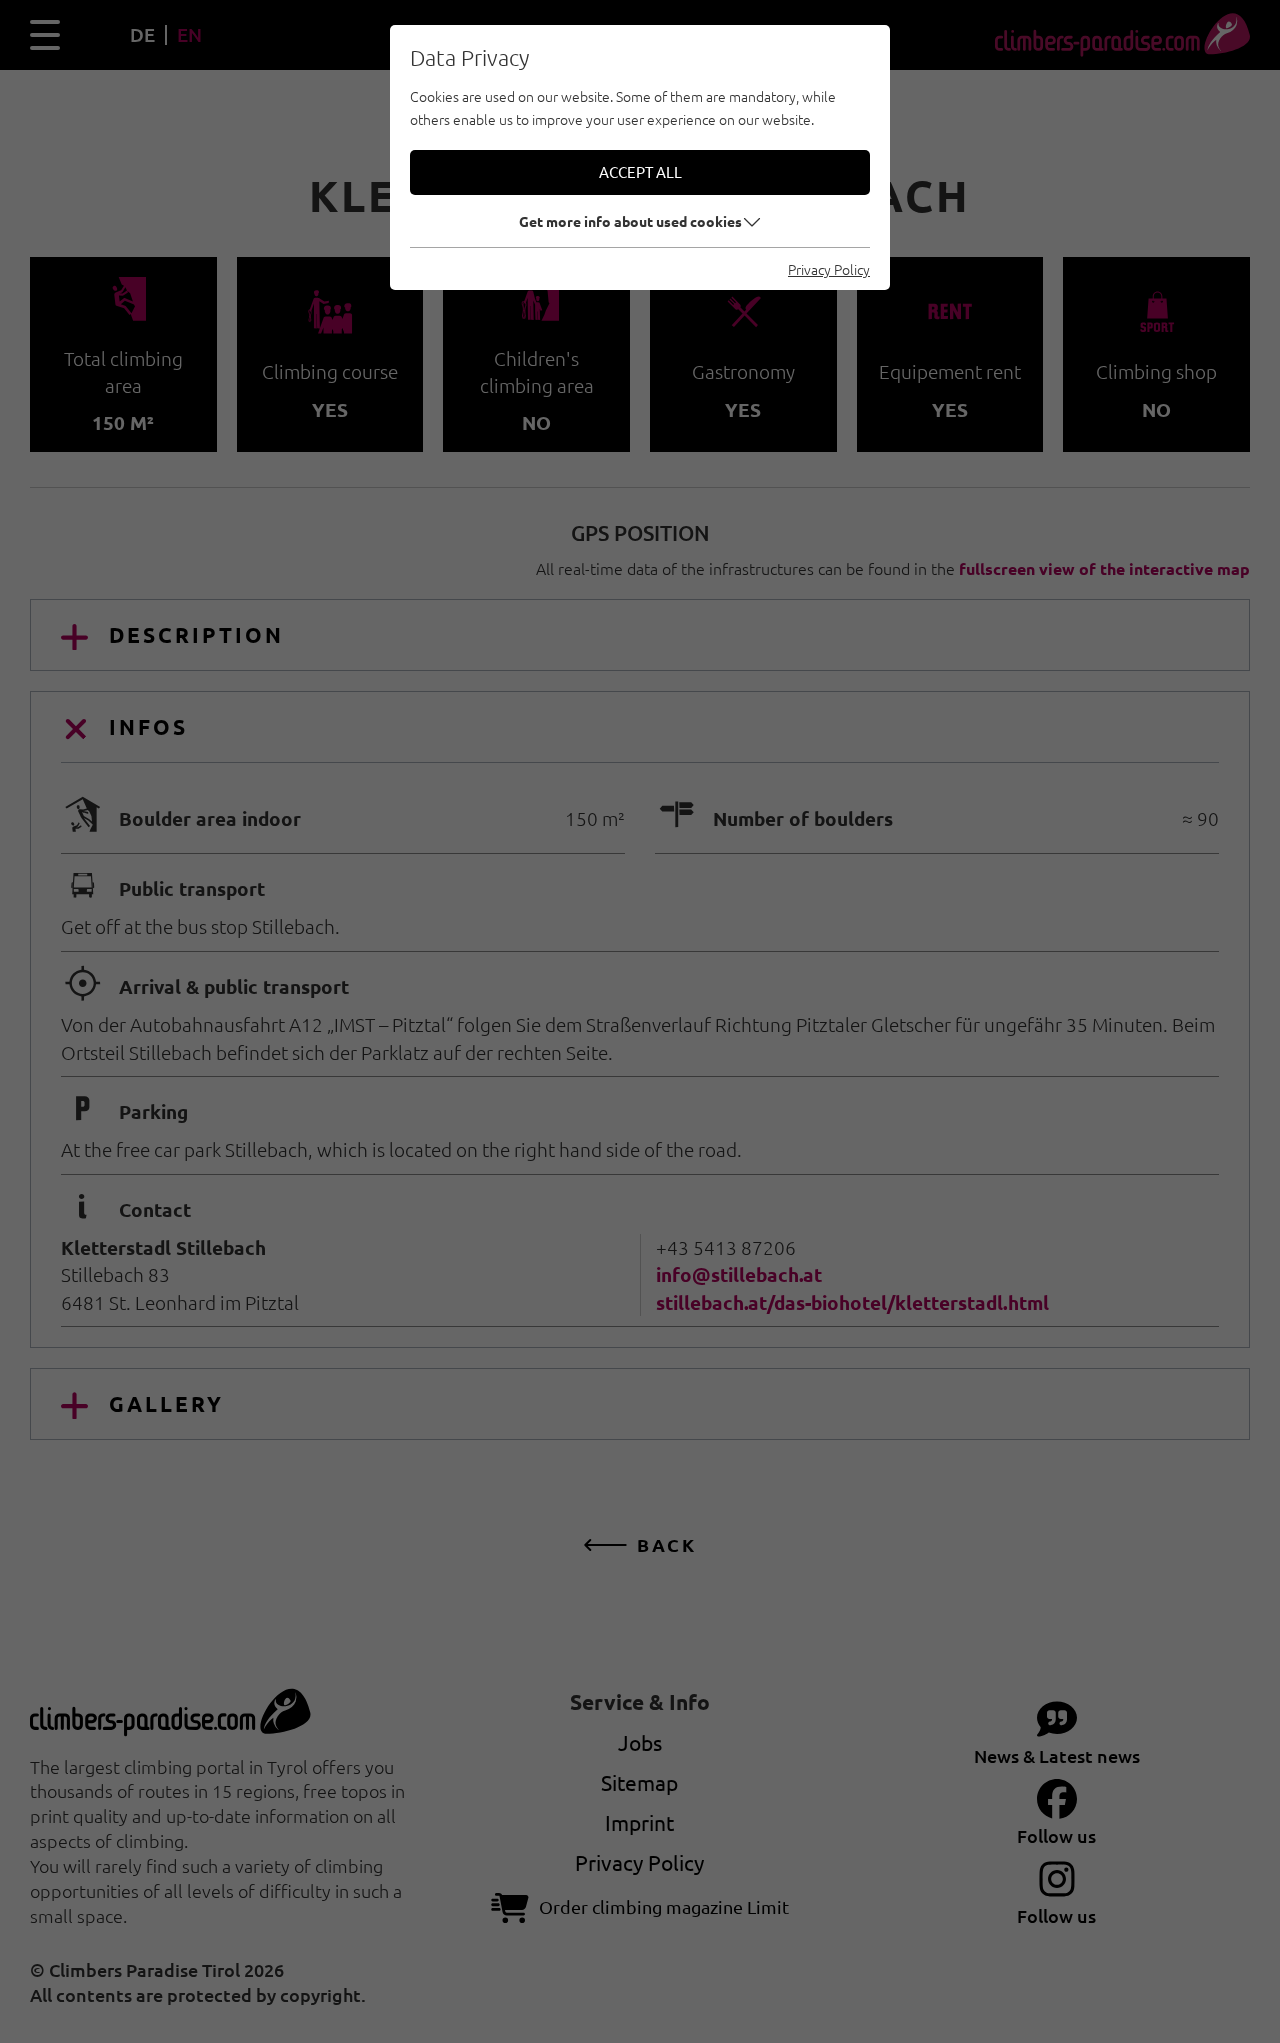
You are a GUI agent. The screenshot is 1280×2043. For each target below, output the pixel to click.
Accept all (640, 171)
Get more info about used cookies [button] (630, 221)
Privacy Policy (829, 269)
